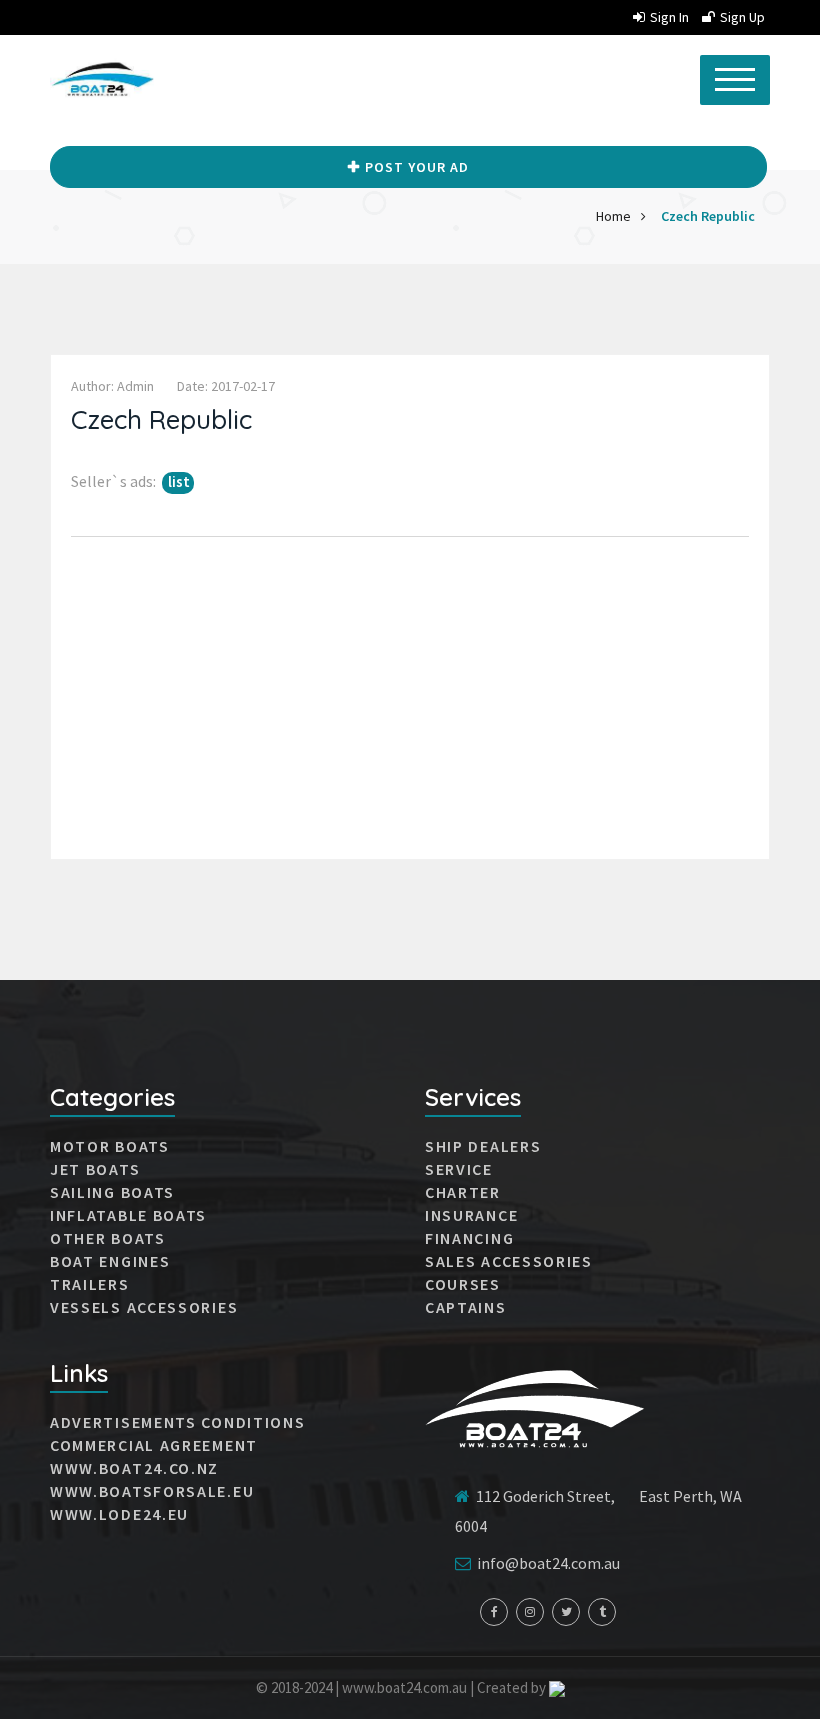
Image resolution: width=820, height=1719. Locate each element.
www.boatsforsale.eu (152, 1491)
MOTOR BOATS (110, 1146)
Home (613, 216)
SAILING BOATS (112, 1192)
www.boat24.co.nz (134, 1468)
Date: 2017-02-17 (226, 386)
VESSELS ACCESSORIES (144, 1307)
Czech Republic (708, 216)
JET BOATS (95, 1169)
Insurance (471, 1215)
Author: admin (112, 386)
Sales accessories (509, 1261)
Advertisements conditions (178, 1422)
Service (459, 1169)
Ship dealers (483, 1146)
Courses (463, 1284)
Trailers (90, 1284)
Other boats (108, 1238)
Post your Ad (417, 167)
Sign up (742, 17)
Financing (469, 1238)
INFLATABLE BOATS (128, 1215)
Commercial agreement (154, 1445)
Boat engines (110, 1261)
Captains (466, 1307)
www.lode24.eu (119, 1514)
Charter (463, 1192)
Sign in (669, 17)
